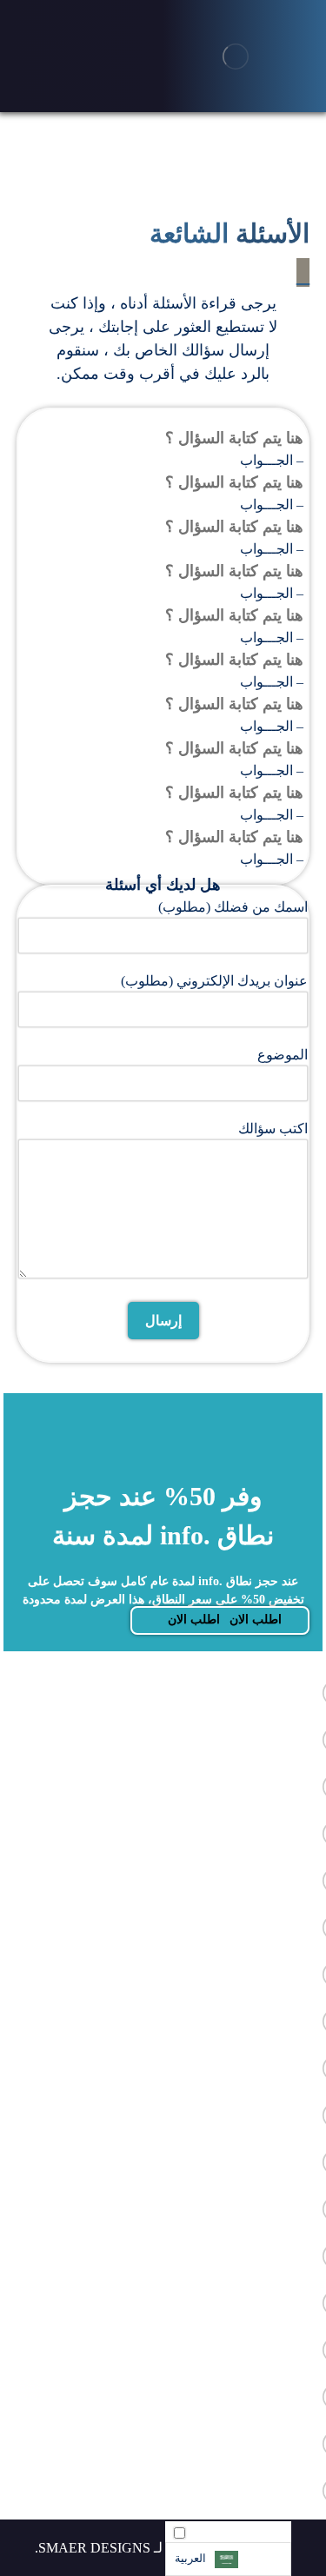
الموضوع (283, 1055)
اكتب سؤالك (273, 1129)
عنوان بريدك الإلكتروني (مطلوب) (214, 981)
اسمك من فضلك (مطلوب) (233, 907)
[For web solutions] (236, 56)
